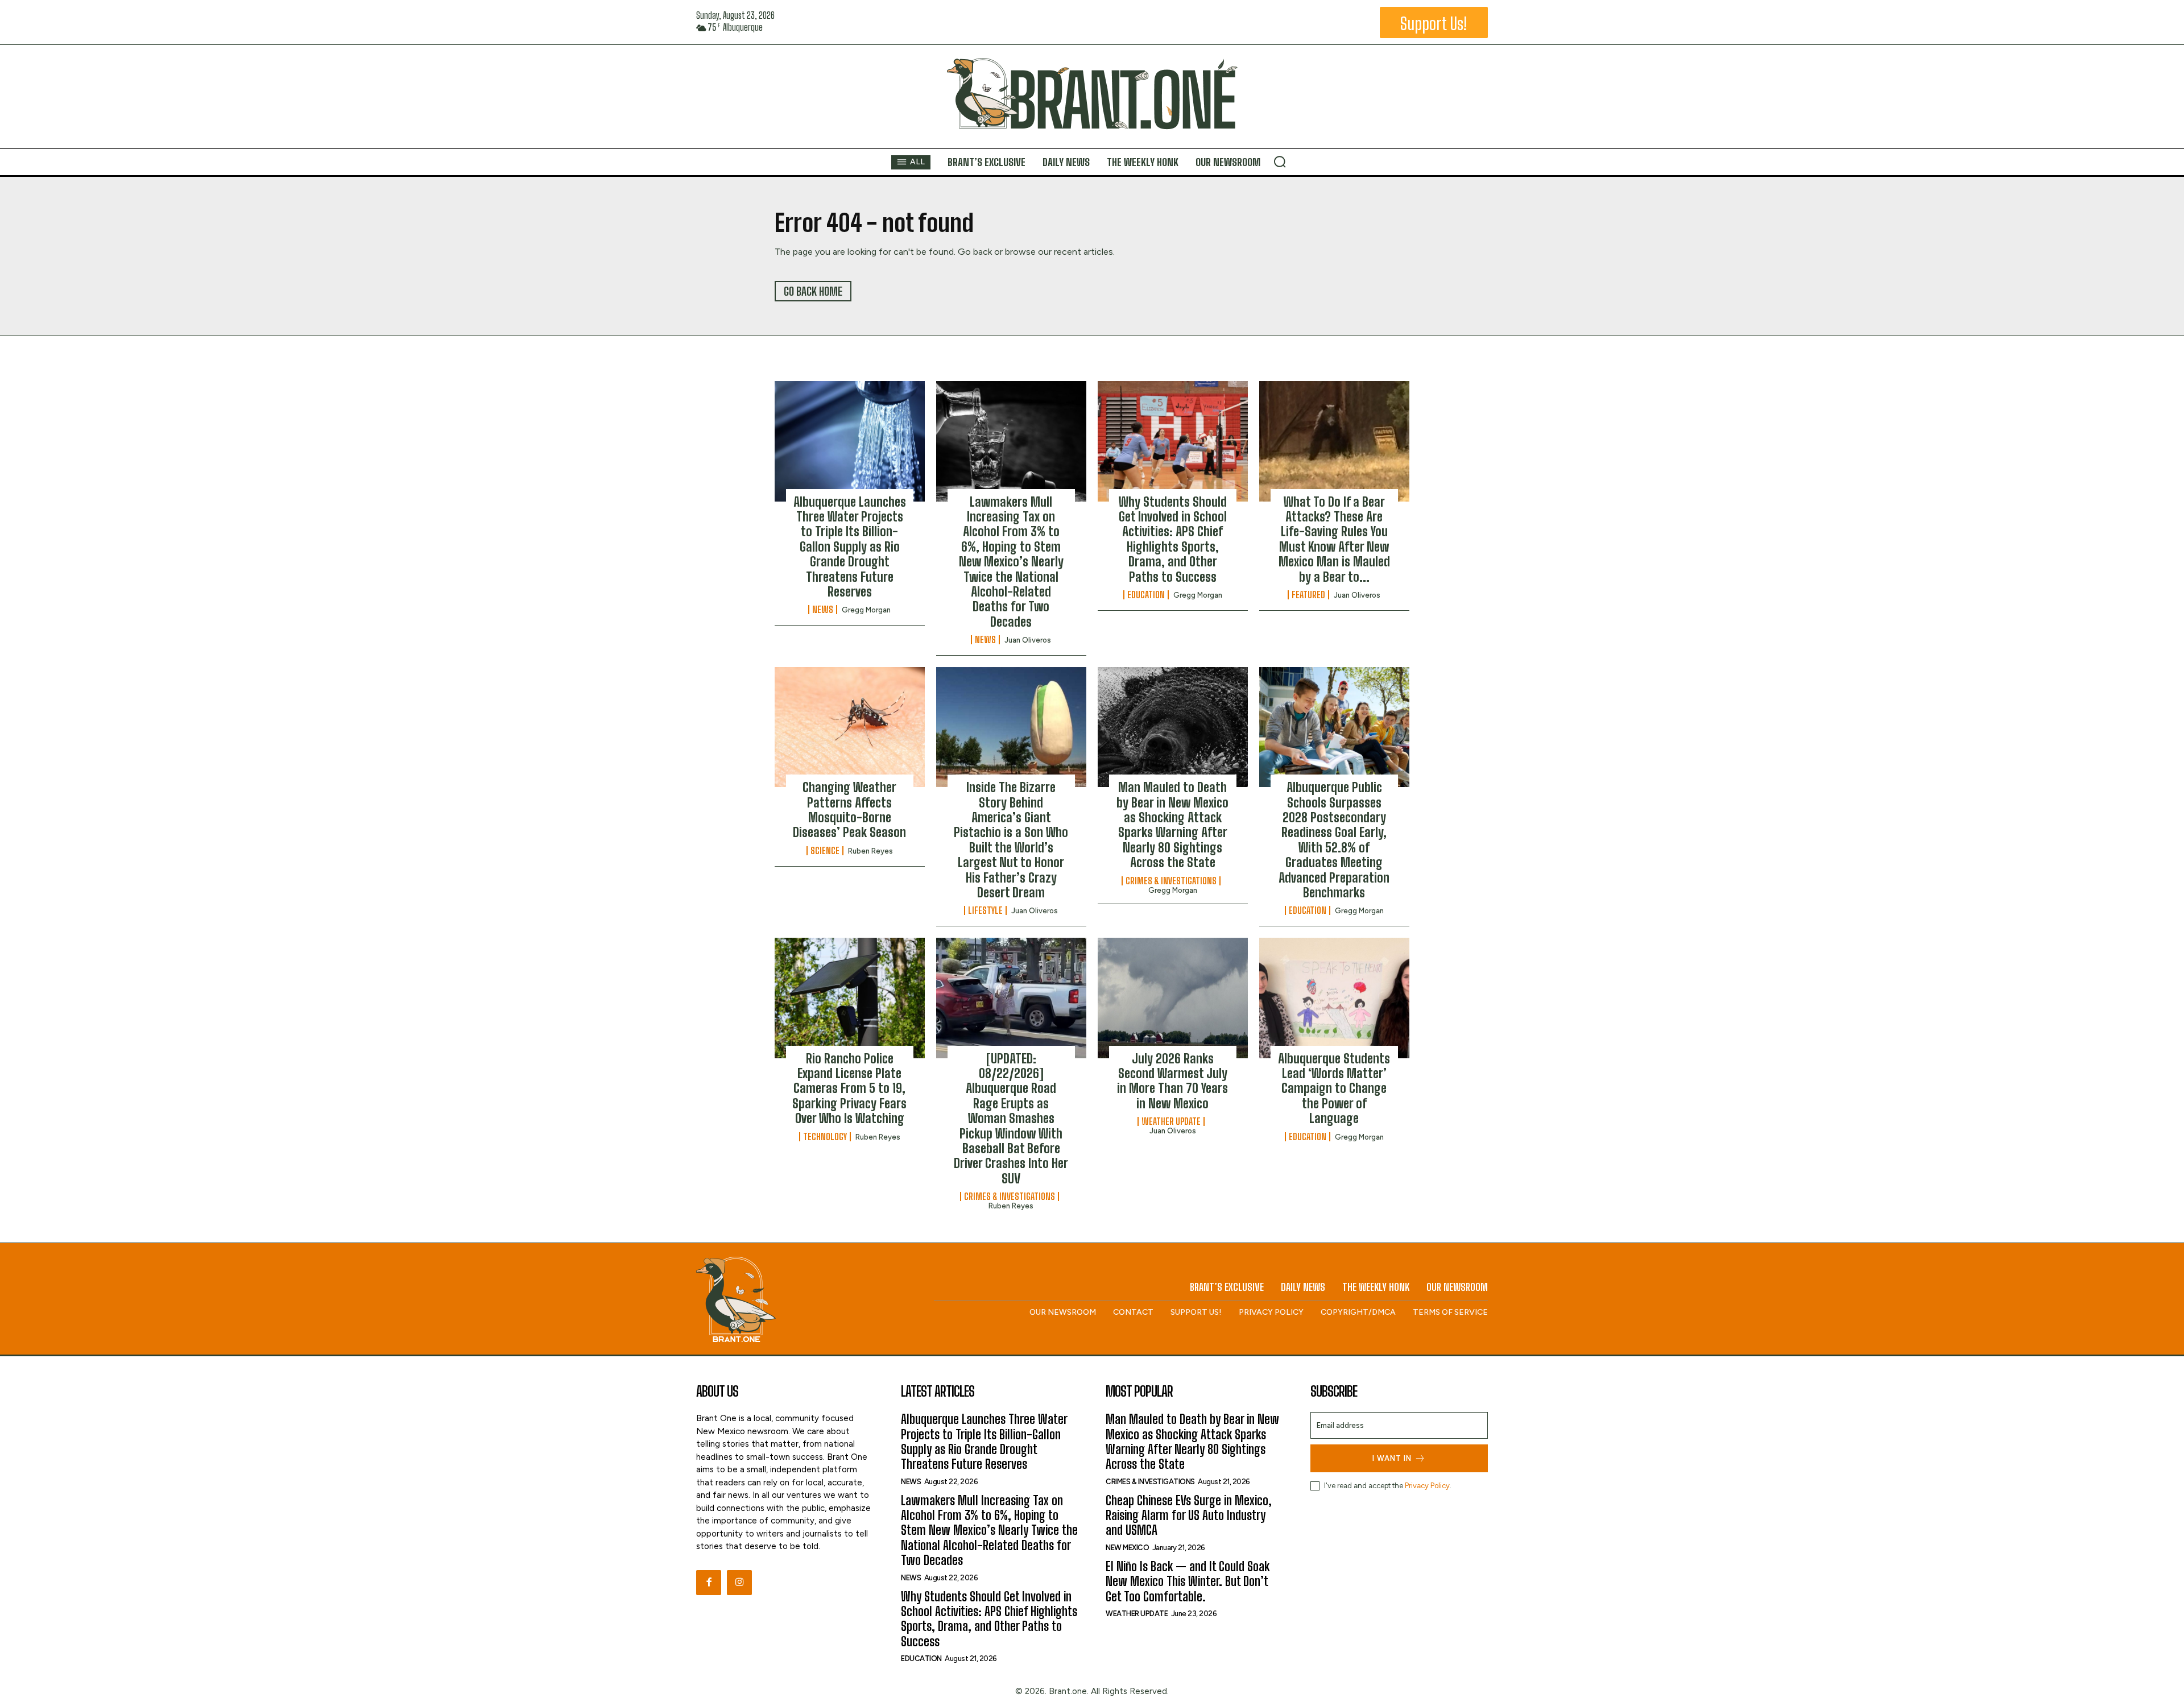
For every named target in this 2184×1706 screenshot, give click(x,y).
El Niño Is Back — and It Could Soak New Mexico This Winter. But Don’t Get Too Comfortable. (1188, 1581)
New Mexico (1127, 1548)
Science (825, 851)
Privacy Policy (1427, 1486)
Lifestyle (985, 910)
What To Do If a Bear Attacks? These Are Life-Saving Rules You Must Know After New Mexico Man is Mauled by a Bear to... (1334, 539)
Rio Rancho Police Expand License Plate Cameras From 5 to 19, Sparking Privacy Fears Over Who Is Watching (849, 1089)
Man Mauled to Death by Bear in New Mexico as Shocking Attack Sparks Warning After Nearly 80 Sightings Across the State (1172, 825)
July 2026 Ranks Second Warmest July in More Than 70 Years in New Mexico (1172, 1081)
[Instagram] (739, 1583)
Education (1146, 595)
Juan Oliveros (1028, 640)
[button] (1280, 162)
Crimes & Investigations (1171, 881)
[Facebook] (709, 1583)
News (823, 610)
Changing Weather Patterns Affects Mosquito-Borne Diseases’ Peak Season (849, 810)
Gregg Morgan (866, 610)
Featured (1308, 595)
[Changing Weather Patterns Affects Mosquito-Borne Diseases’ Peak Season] (850, 727)
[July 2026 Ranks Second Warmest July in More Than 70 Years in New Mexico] (1173, 998)
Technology (825, 1137)
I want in (1392, 1458)
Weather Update (1171, 1121)
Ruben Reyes (870, 851)
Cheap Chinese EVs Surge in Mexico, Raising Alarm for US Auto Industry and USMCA (1189, 1515)
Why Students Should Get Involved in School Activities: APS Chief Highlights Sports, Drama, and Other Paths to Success (1173, 539)
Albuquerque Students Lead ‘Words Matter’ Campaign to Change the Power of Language (1334, 1089)
